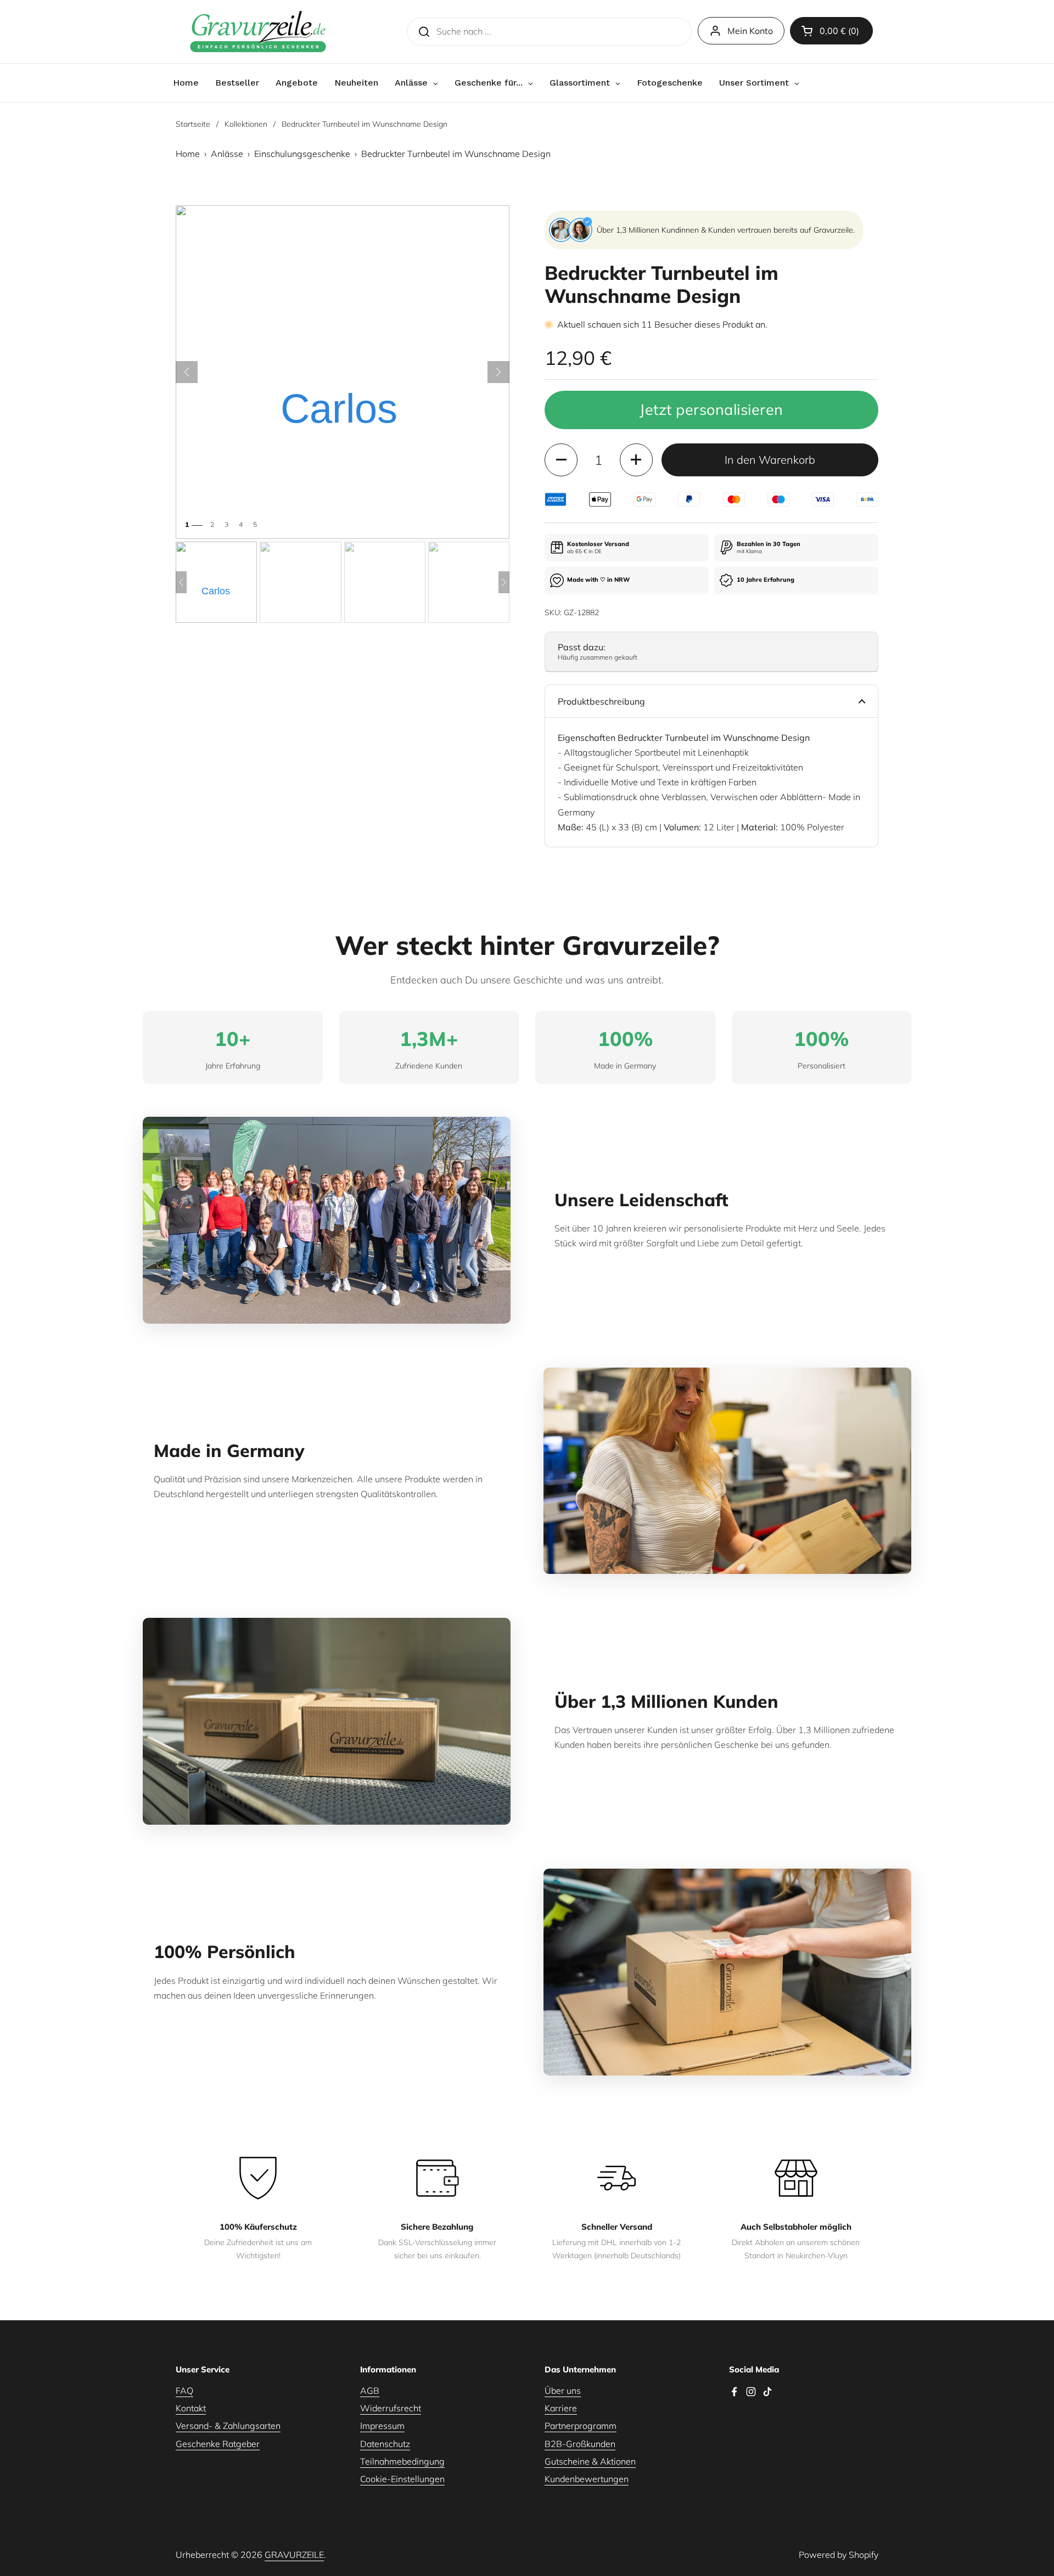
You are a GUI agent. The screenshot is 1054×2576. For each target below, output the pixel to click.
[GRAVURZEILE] (258, 32)
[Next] (504, 582)
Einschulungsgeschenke (302, 154)
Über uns (563, 2391)
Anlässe (227, 154)
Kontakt (191, 2408)
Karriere (561, 2408)
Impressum (382, 2426)
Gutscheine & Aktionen (590, 2461)
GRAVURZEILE (294, 2555)
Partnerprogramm (581, 2426)
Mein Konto (750, 31)
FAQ (184, 2391)
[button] (831, 31)
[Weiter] (498, 372)
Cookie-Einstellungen (402, 2479)
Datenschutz (385, 2444)
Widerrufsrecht (391, 2408)
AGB (370, 2391)
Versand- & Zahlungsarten (228, 2426)
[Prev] (181, 582)
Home (188, 154)
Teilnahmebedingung (402, 2461)
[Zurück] (187, 372)
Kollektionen (246, 124)
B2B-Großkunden (580, 2444)
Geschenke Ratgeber (218, 2444)
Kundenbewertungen (587, 2479)
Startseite (193, 124)
